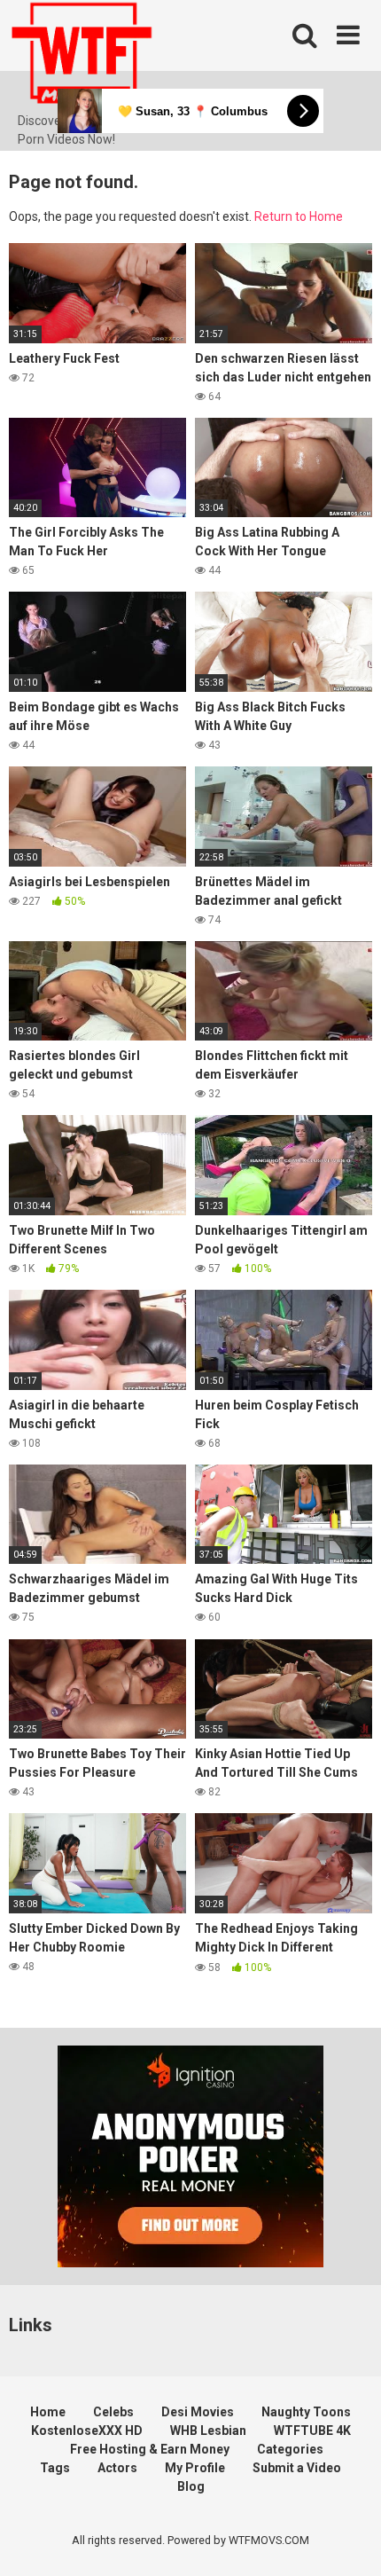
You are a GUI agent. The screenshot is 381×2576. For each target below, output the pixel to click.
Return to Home (299, 216)
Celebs (113, 2412)
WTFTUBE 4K (312, 2431)
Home (48, 2412)
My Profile (195, 2468)
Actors (117, 2468)
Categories (290, 2449)
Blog (191, 2486)
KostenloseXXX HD (87, 2431)
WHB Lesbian (208, 2431)
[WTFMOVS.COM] (82, 56)
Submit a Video (297, 2468)
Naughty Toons (306, 2412)
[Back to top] (348, 2540)
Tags (55, 2468)
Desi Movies (198, 2412)
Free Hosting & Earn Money (150, 2449)
